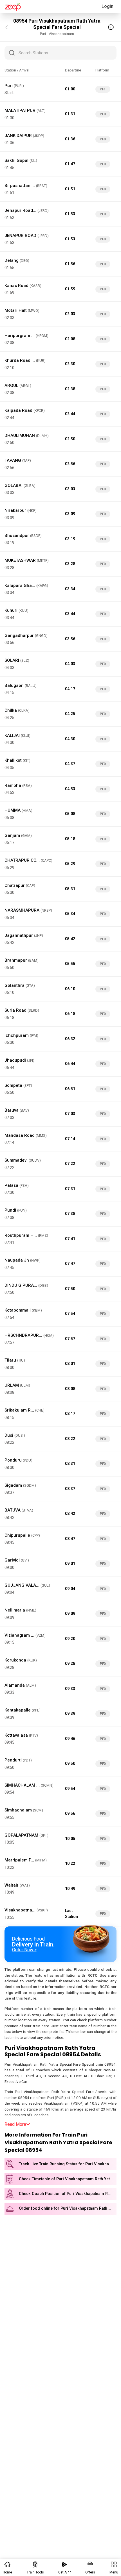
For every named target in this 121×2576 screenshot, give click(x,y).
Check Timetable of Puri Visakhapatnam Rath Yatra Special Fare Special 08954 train (68, 2179)
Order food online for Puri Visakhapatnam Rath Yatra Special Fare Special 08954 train (68, 2208)
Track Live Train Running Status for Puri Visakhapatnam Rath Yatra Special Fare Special (68, 2164)
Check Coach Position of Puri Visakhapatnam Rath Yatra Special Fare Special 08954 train (68, 2194)
